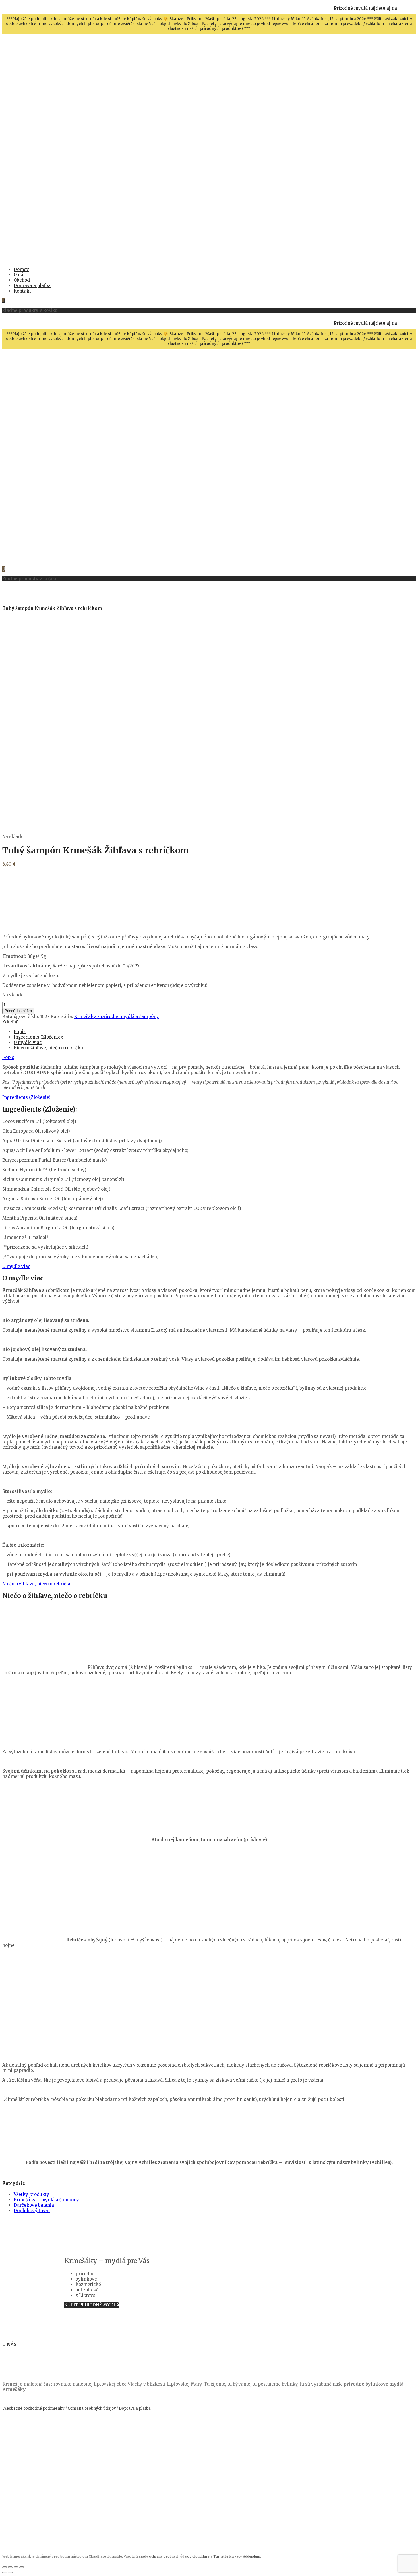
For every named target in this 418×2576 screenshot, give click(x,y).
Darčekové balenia (34, 2205)
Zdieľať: (11, 1022)
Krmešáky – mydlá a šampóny (46, 2200)
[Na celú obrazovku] (10, 2567)
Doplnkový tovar (32, 2211)
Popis (20, 1032)
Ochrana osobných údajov (92, 2408)
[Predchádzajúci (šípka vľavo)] (5, 2573)
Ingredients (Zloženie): (38, 1037)
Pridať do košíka (18, 1011)
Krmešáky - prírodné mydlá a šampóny (117, 1016)
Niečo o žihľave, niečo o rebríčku (48, 1048)
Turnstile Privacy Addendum (237, 2556)
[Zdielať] (16, 2567)
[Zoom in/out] (5, 2567)
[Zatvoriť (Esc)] (22, 2567)
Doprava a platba (135, 2408)
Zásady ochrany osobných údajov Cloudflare (173, 2556)
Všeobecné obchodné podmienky (33, 2408)
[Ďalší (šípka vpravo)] (10, 2573)
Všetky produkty (31, 2194)
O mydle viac (28, 1042)
